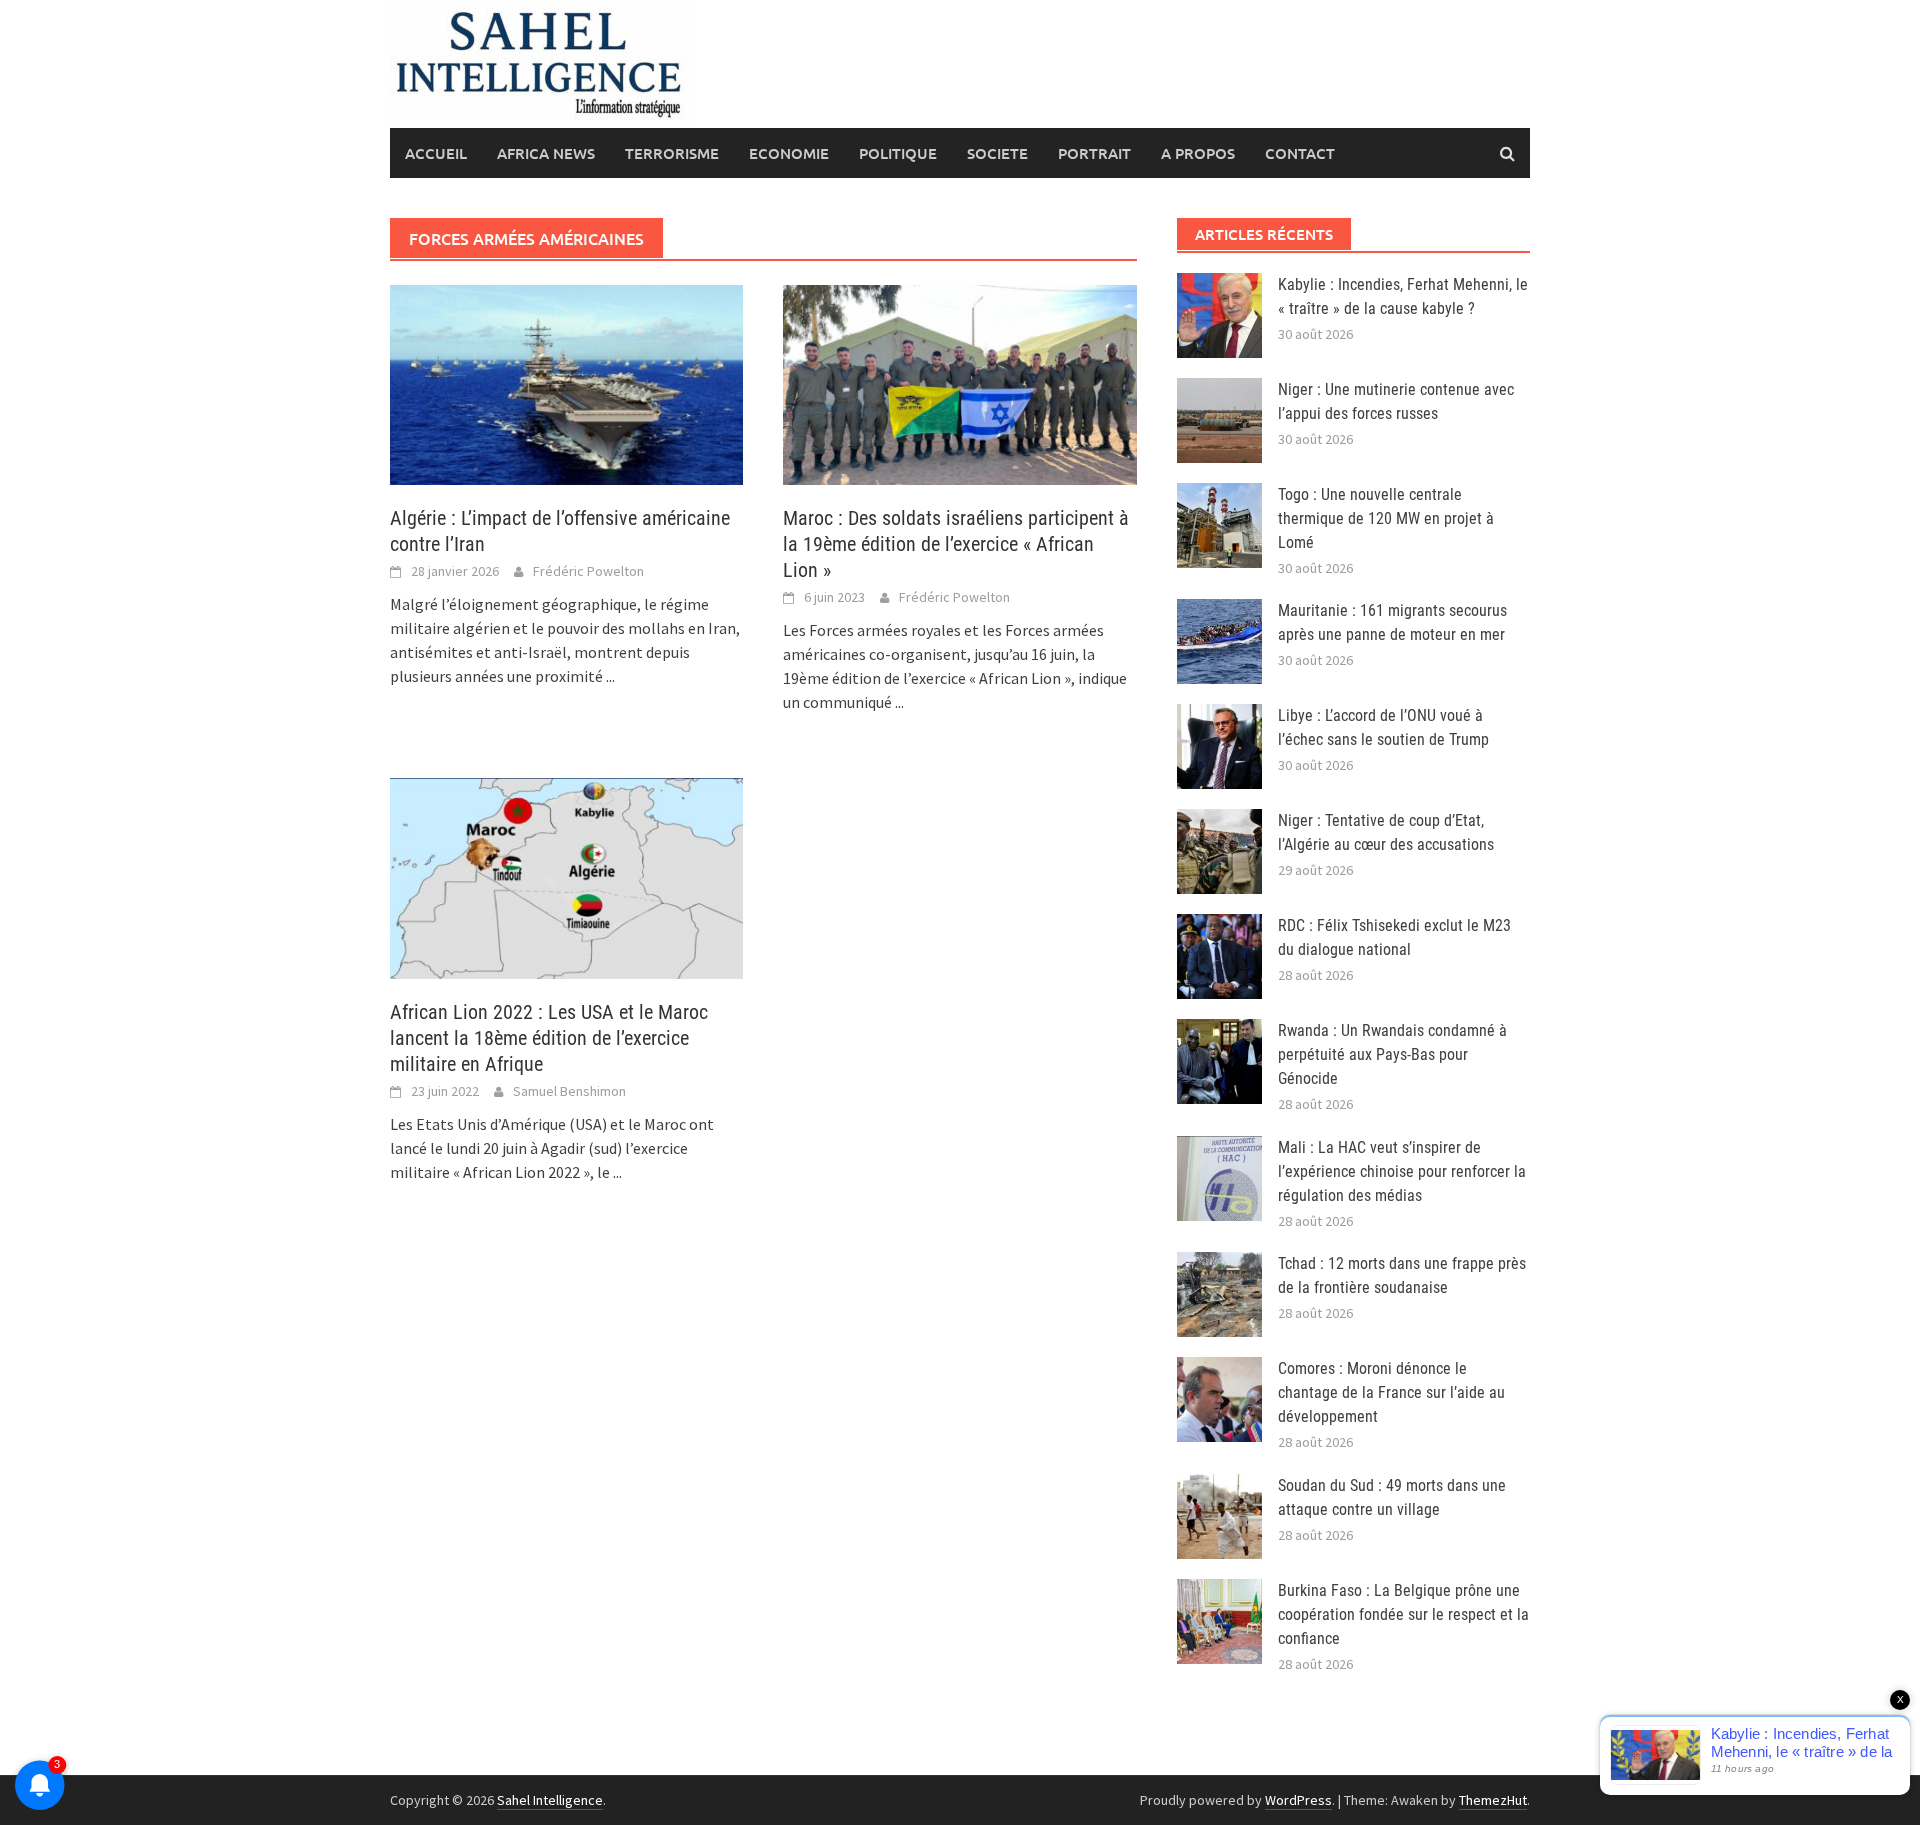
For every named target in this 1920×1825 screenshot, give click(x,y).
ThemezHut (1493, 1800)
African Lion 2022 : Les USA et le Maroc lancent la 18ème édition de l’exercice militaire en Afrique (549, 1038)
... (610, 676)
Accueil (436, 153)
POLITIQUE (898, 153)
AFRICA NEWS (546, 153)
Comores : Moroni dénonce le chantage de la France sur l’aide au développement (1391, 1392)
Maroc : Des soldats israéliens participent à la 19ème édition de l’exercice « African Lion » (956, 544)
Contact (1300, 153)
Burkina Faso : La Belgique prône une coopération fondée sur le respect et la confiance (1403, 1614)
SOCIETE (997, 153)
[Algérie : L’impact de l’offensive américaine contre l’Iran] (566, 383)
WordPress (1298, 1800)
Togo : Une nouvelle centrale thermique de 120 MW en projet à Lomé (1386, 518)
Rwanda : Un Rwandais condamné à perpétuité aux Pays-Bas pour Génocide (1392, 1054)
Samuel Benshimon (569, 1091)
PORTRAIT (1094, 153)
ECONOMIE (789, 153)
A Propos (1198, 153)
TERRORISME (672, 153)
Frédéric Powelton (588, 571)
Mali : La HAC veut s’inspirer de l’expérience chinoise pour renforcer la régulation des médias (1402, 1171)
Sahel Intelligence (550, 1800)
